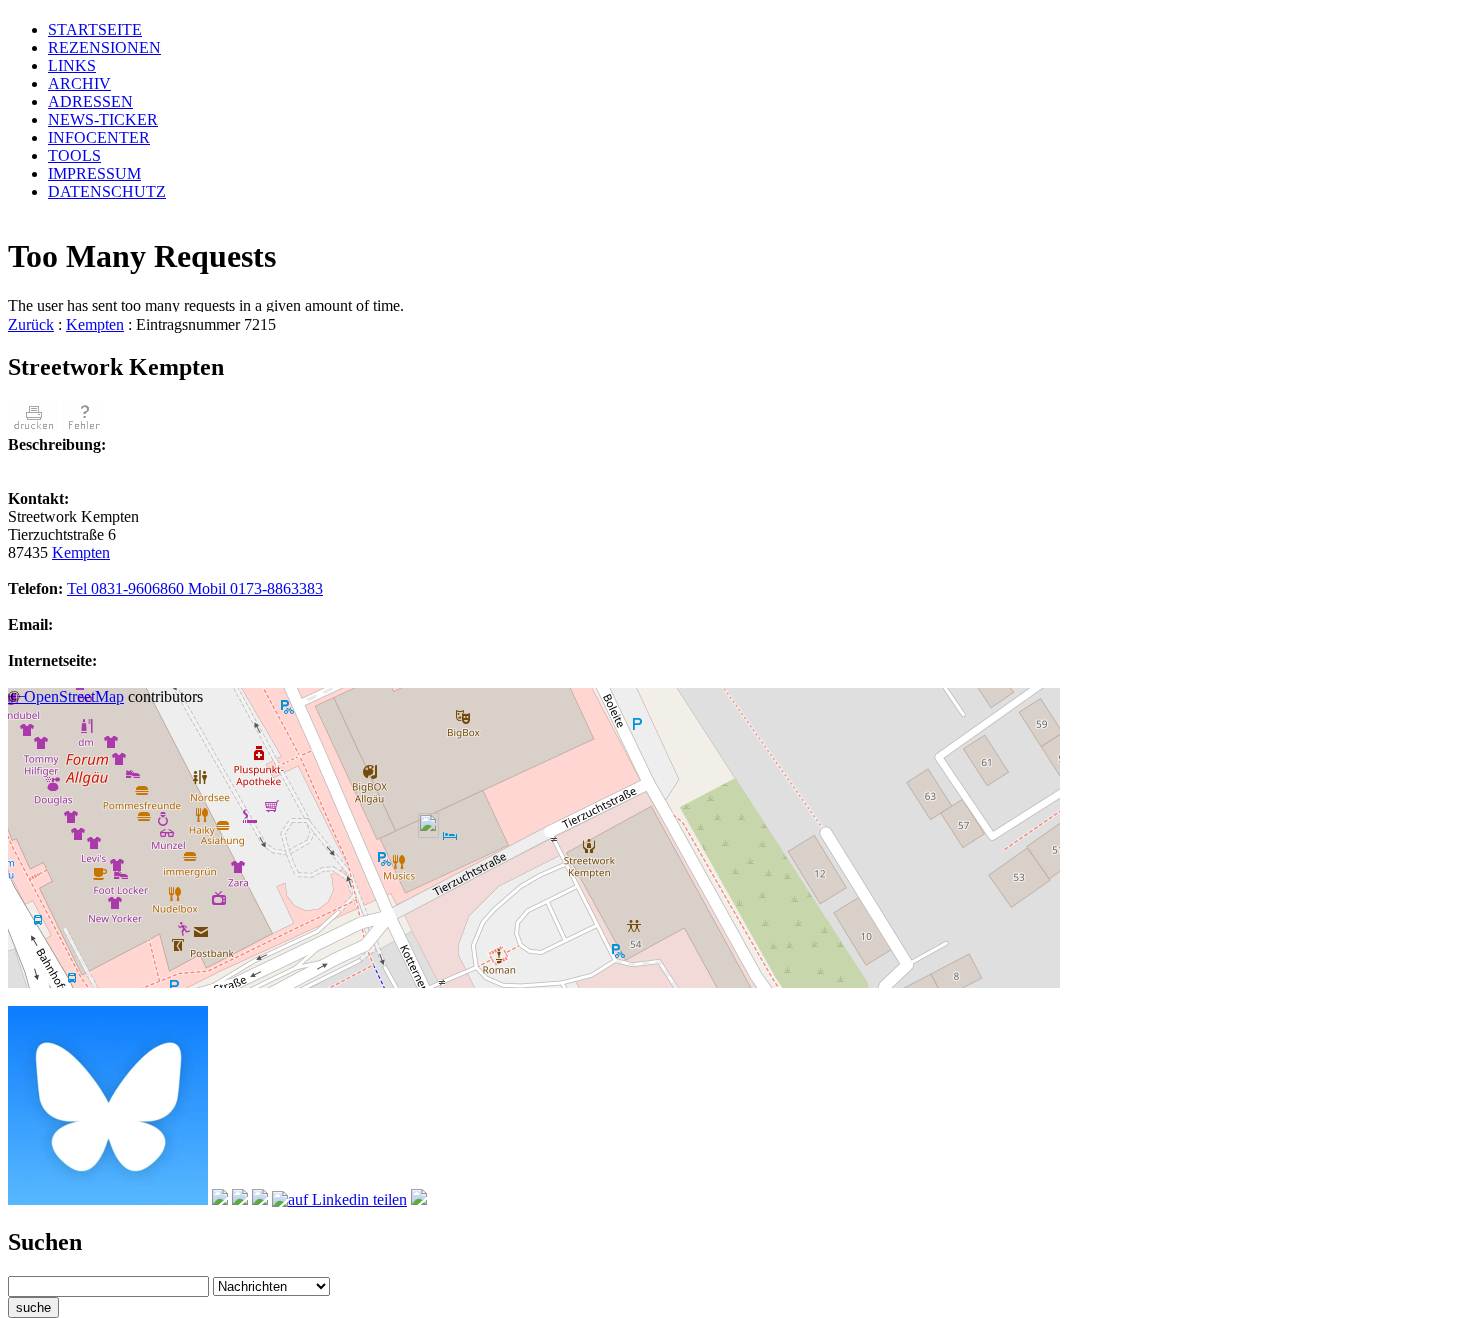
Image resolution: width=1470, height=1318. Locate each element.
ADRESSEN (90, 101)
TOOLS (74, 155)
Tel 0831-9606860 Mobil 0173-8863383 (195, 588)
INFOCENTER (99, 137)
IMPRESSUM (94, 173)
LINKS (72, 65)
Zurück (31, 324)
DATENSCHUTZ (107, 191)
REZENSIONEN (104, 47)
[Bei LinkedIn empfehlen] (339, 1199)
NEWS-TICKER (103, 119)
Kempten (95, 324)
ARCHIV (79, 83)
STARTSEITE (95, 29)
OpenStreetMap (74, 696)
